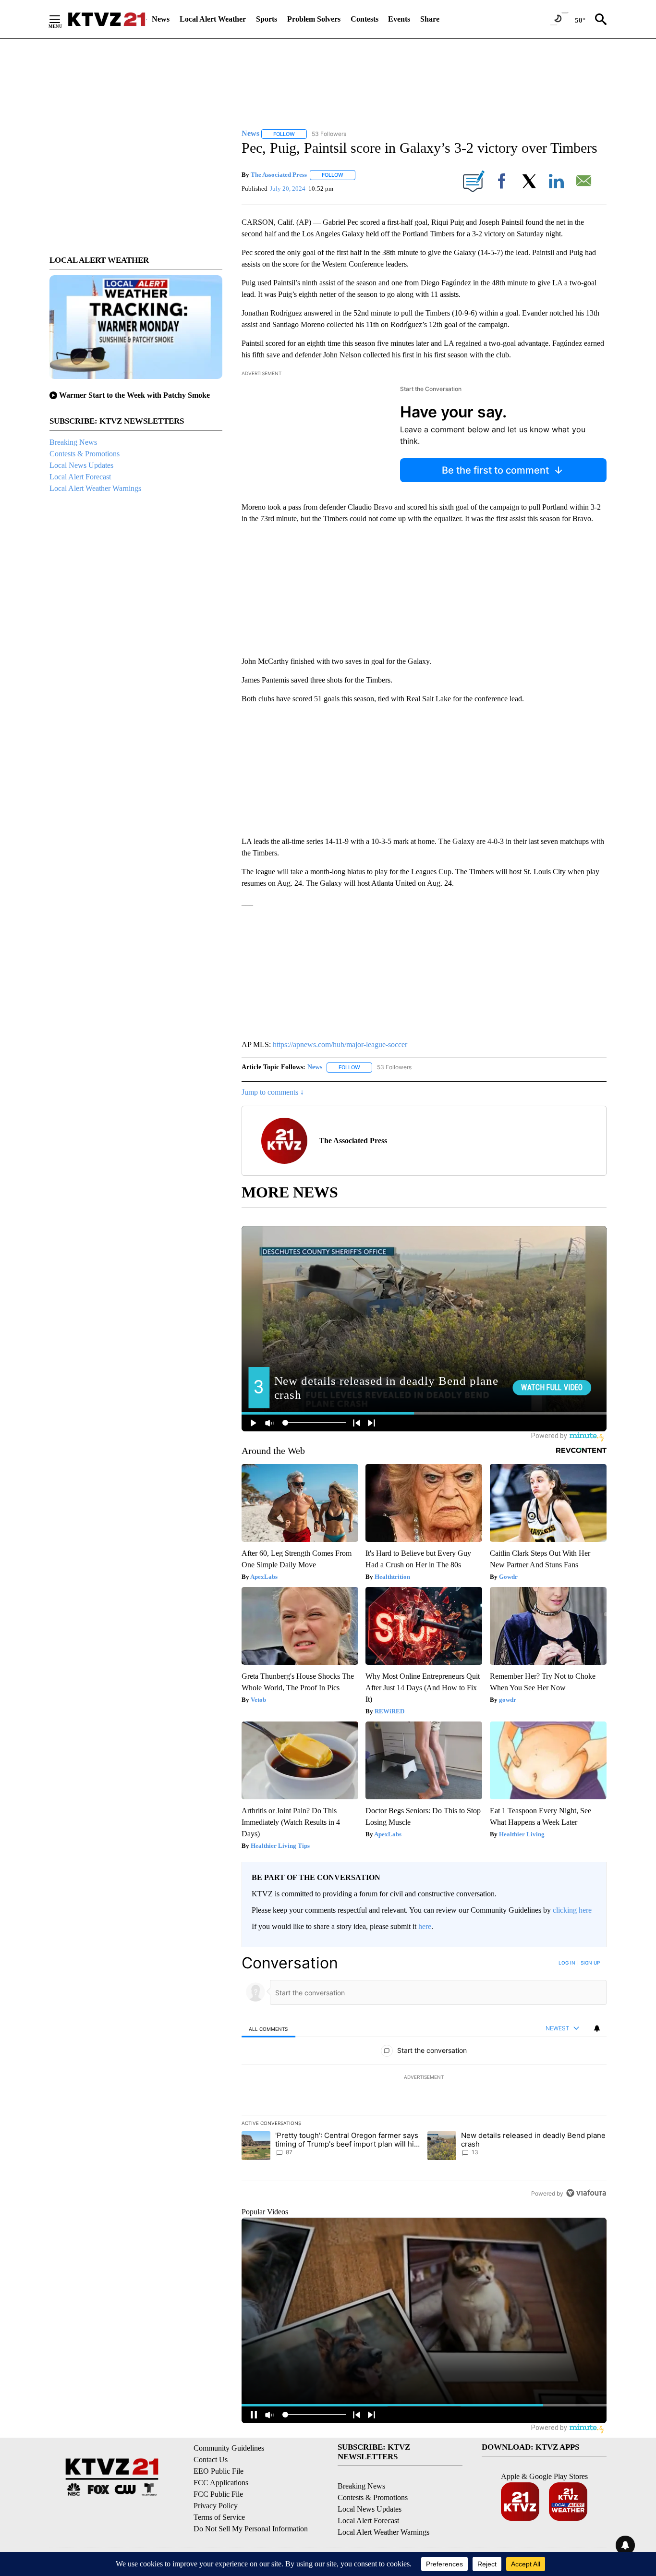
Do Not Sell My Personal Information (251, 2529)
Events (399, 19)
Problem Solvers (314, 19)
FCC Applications (221, 2483)
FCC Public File (218, 2494)
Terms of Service (219, 2517)
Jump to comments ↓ (273, 1092)
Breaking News (73, 442)
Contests (364, 19)
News (161, 19)
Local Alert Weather (213, 19)
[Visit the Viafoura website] (586, 2193)
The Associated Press (279, 175)
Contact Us (211, 2460)
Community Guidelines (229, 2448)
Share (430, 19)
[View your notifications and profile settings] (597, 2028)
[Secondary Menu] (62, 19)
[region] (424, 2078)
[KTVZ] (107, 19)
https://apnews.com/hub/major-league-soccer (340, 1044)
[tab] (268, 2029)
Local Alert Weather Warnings (95, 488)
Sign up (590, 1963)
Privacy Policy (216, 2506)
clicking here (572, 1910)
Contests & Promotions (85, 454)
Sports (267, 19)
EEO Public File (219, 2471)
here (425, 1926)
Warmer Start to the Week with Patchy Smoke (134, 395)
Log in (567, 1963)
